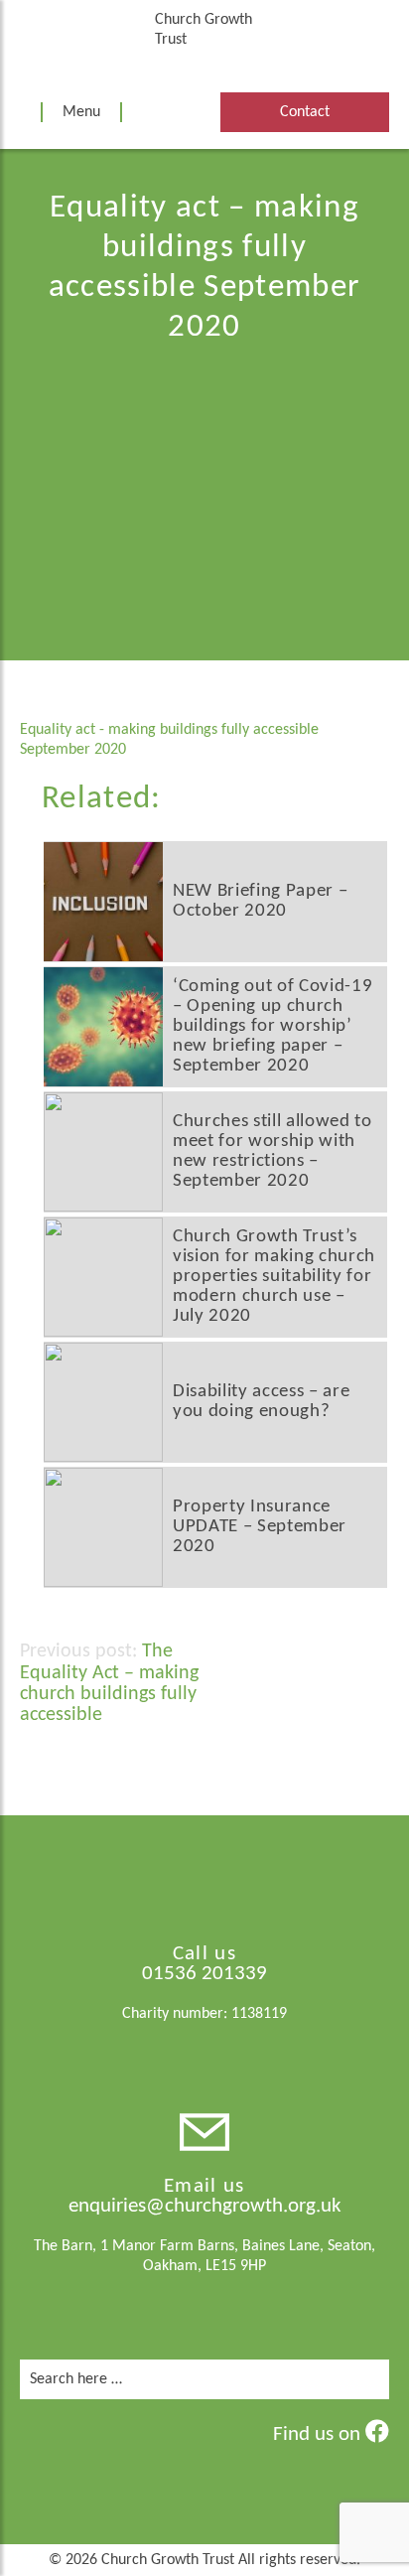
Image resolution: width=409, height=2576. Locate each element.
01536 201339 (204, 1974)
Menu (81, 112)
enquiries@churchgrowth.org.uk (205, 2206)
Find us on (319, 2434)
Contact (305, 112)
